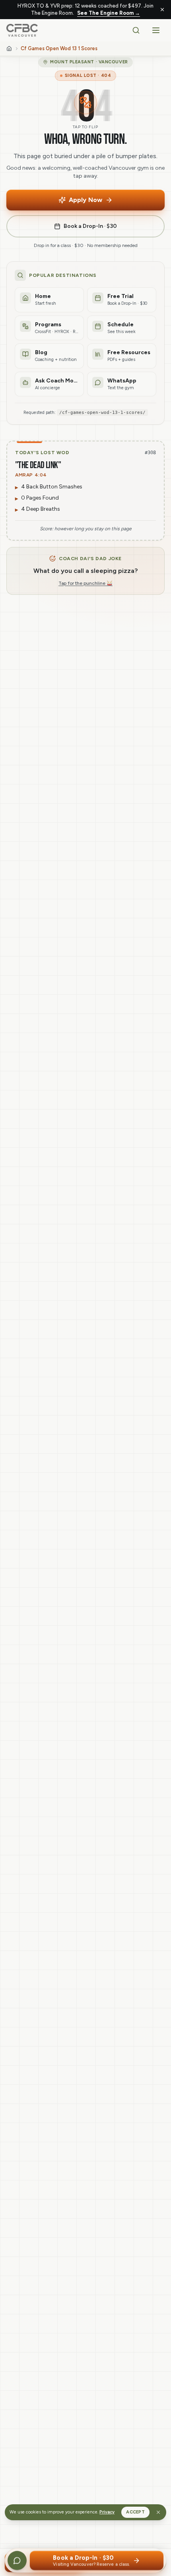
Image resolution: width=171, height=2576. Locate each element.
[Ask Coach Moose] (17, 2560)
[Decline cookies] (158, 2512)
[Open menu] (156, 30)
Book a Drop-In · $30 (90, 226)
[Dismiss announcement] (162, 10)
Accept (135, 2512)
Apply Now (85, 200)
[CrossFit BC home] (22, 30)
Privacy (107, 2512)
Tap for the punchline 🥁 (85, 583)
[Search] (136, 30)
